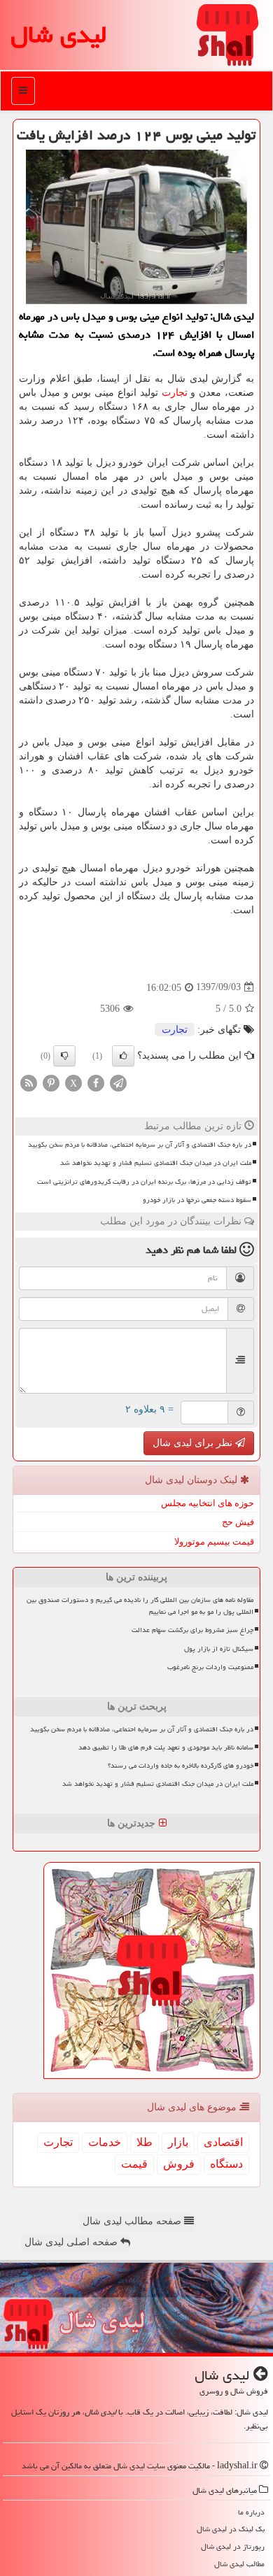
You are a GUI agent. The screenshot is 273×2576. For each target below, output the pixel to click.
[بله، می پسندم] (123, 1056)
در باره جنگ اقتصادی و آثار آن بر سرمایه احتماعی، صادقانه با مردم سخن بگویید (140, 1145)
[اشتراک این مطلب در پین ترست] (51, 1082)
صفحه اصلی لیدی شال (72, 2242)
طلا (145, 2142)
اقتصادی (223, 2142)
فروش (179, 2164)
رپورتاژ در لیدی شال (233, 2546)
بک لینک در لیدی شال (231, 2529)
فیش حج (238, 1522)
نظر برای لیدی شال (194, 1443)
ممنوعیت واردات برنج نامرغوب (210, 1667)
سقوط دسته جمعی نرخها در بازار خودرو (197, 1200)
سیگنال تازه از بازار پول (219, 1649)
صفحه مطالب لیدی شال (133, 2221)
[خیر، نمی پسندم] (64, 1056)
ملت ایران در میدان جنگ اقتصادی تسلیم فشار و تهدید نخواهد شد (156, 1163)
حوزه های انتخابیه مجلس (208, 1503)
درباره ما (251, 2512)
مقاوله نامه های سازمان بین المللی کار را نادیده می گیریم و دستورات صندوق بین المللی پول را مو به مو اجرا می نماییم (140, 1606)
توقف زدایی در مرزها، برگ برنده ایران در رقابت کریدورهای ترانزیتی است (144, 1182)
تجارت (175, 393)
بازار (178, 2142)
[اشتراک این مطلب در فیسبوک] (96, 1082)
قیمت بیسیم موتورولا (214, 1541)
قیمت (134, 2164)
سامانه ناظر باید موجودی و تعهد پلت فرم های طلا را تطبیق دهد (166, 1747)
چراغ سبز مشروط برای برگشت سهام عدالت (192, 1630)
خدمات (105, 2142)
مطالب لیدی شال (239, 2564)
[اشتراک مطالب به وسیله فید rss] (29, 1082)
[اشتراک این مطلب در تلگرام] (118, 1082)
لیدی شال (58, 35)
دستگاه (226, 2164)
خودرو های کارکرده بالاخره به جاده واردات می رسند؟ (181, 1766)
